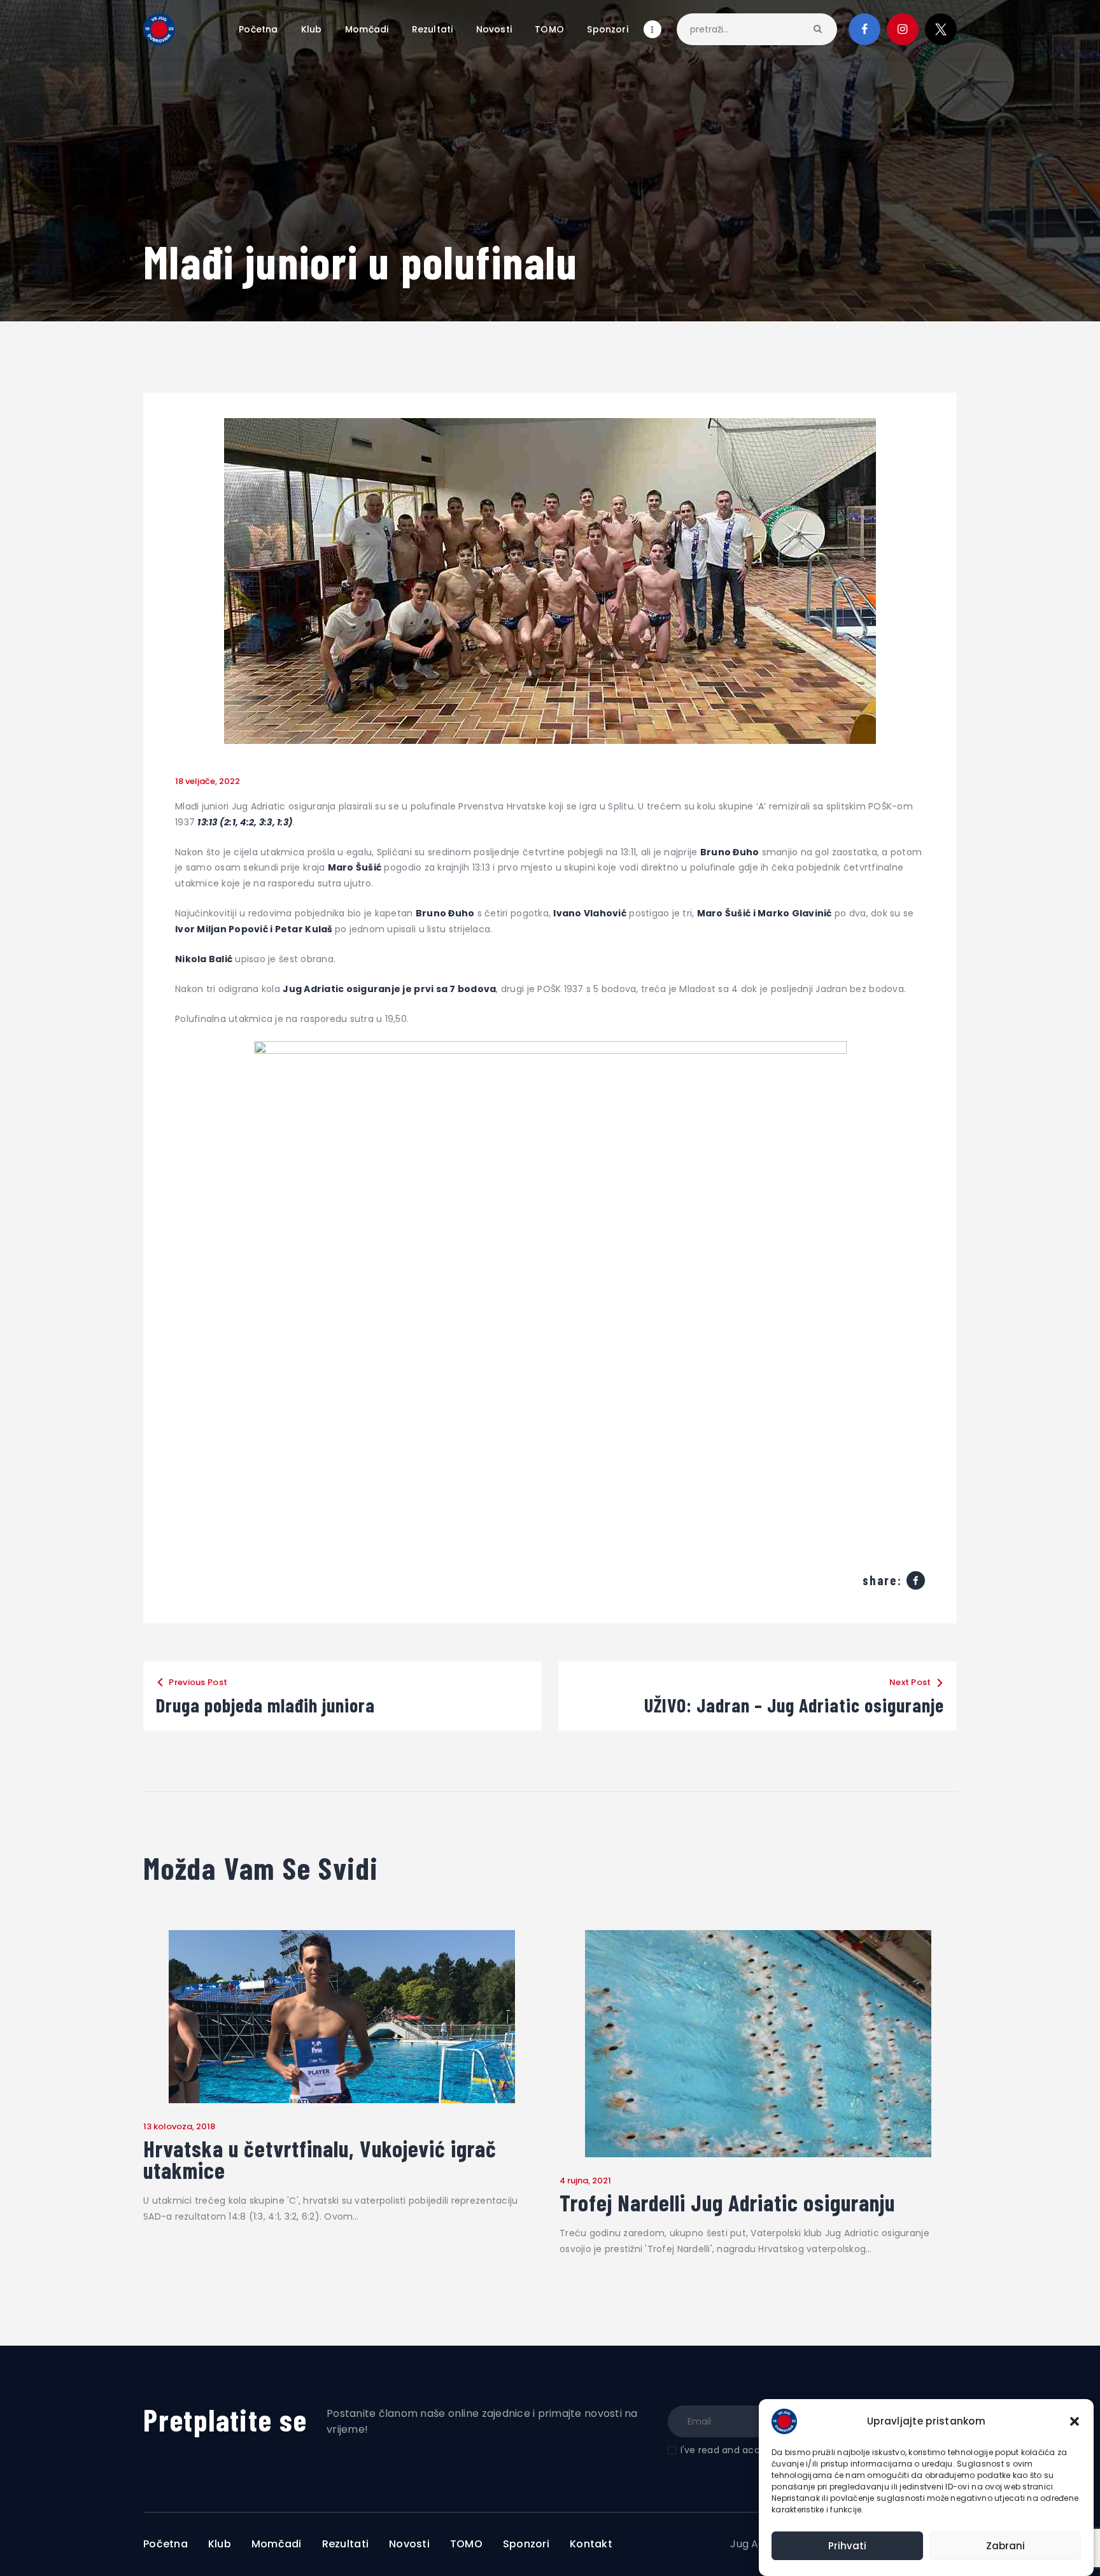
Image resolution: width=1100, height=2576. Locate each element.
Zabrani (1005, 2546)
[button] (1075, 2421)
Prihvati (847, 2546)
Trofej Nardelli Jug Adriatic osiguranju (727, 2202)
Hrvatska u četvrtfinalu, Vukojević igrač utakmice (320, 2159)
